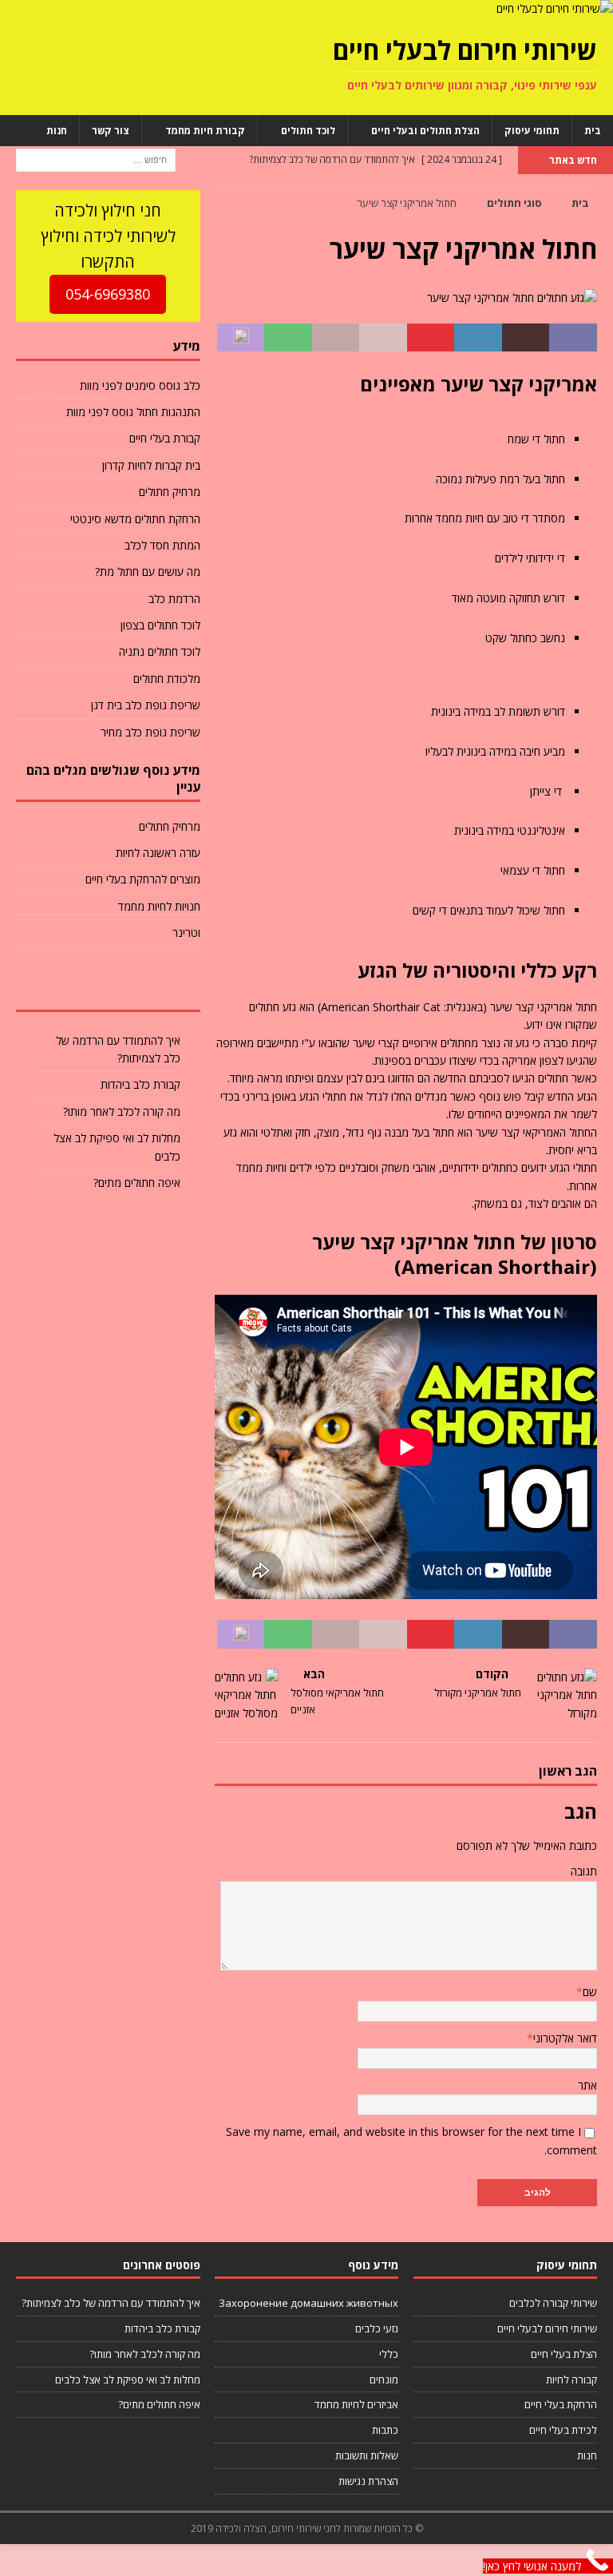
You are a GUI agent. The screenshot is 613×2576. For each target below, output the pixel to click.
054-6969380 (108, 294)
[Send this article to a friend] (383, 338)
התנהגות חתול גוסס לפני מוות (133, 412)
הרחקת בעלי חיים (561, 2404)
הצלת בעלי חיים (564, 2354)
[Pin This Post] (431, 338)
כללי (389, 2354)
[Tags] (108, 986)
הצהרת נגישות (368, 2481)
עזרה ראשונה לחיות (158, 853)
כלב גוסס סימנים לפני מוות (140, 385)
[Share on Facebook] (573, 338)
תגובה (584, 1871)
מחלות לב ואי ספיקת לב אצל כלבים (128, 2380)
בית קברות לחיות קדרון (151, 465)
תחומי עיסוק (532, 131)
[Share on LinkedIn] (478, 338)
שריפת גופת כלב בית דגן (145, 705)
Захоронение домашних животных (308, 2303)
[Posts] (170, 986)
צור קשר (111, 131)
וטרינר (186, 933)
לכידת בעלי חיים (563, 2430)
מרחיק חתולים (169, 492)
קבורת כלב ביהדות (140, 1084)
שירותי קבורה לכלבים (553, 2303)
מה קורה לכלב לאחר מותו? (122, 1111)
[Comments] (47, 986)
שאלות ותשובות (367, 2455)
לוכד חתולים (308, 131)
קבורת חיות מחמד (205, 131)
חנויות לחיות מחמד (159, 906)
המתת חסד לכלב (162, 545)
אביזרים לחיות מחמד (356, 2404)
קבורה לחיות (571, 2380)
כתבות (385, 2430)
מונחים (384, 2380)
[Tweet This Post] (526, 338)
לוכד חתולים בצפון (160, 625)
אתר (587, 2085)
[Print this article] (336, 338)
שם (590, 1992)
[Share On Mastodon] (241, 338)
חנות (57, 131)
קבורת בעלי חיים (164, 438)
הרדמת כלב (174, 599)
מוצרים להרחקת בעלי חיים (142, 879)
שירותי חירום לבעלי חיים (547, 2328)
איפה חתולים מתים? (137, 1183)
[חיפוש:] (96, 159)
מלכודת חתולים (166, 679)
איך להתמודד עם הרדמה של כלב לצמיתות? (111, 2303)
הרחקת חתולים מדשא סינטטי (135, 519)
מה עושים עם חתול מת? (147, 572)
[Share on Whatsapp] (288, 338)
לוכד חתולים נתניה (159, 651)
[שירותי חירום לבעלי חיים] (555, 8)
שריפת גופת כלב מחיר (150, 732)
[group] (406, 677)
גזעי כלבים (377, 2328)
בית (593, 131)
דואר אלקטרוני (565, 2038)
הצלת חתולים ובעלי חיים (425, 131)
